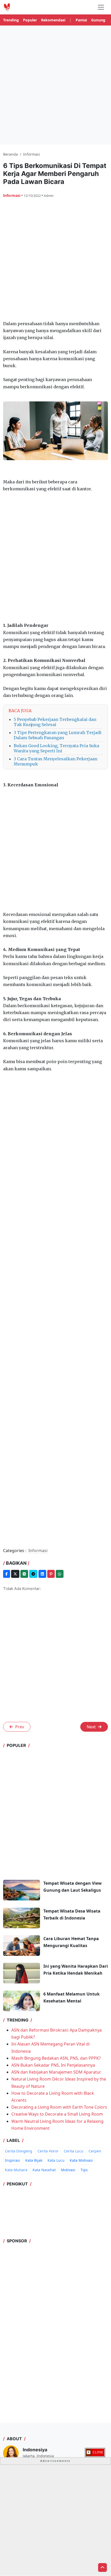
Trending (11, 20)
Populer (30, 20)
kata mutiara (16, 2170)
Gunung (98, 20)
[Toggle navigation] (101, 7)
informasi (12, 195)
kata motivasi (81, 2160)
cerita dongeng (19, 2151)
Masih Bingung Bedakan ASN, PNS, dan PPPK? (56, 2058)
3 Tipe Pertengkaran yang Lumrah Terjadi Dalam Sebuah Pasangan (58, 735)
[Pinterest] (51, 1574)
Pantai (81, 20)
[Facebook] (7, 1574)
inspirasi (13, 2160)
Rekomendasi (53, 20)
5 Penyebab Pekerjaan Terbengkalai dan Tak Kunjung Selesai (55, 722)
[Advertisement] (55, 85)
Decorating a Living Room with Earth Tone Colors (59, 2107)
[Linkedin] (42, 1574)
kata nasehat (44, 2170)
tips (84, 2170)
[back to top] (102, 2567)
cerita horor (48, 2151)
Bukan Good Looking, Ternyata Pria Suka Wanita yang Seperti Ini (56, 748)
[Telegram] (33, 1574)
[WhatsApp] (60, 1574)
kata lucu (56, 2160)
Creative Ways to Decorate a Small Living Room (57, 2114)
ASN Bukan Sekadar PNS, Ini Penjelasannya (53, 2065)
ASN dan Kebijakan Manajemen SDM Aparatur (56, 2072)
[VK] (24, 1574)
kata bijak (34, 2160)
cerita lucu (74, 2151)
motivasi (68, 2170)
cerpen (95, 2151)
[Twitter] (15, 1574)
